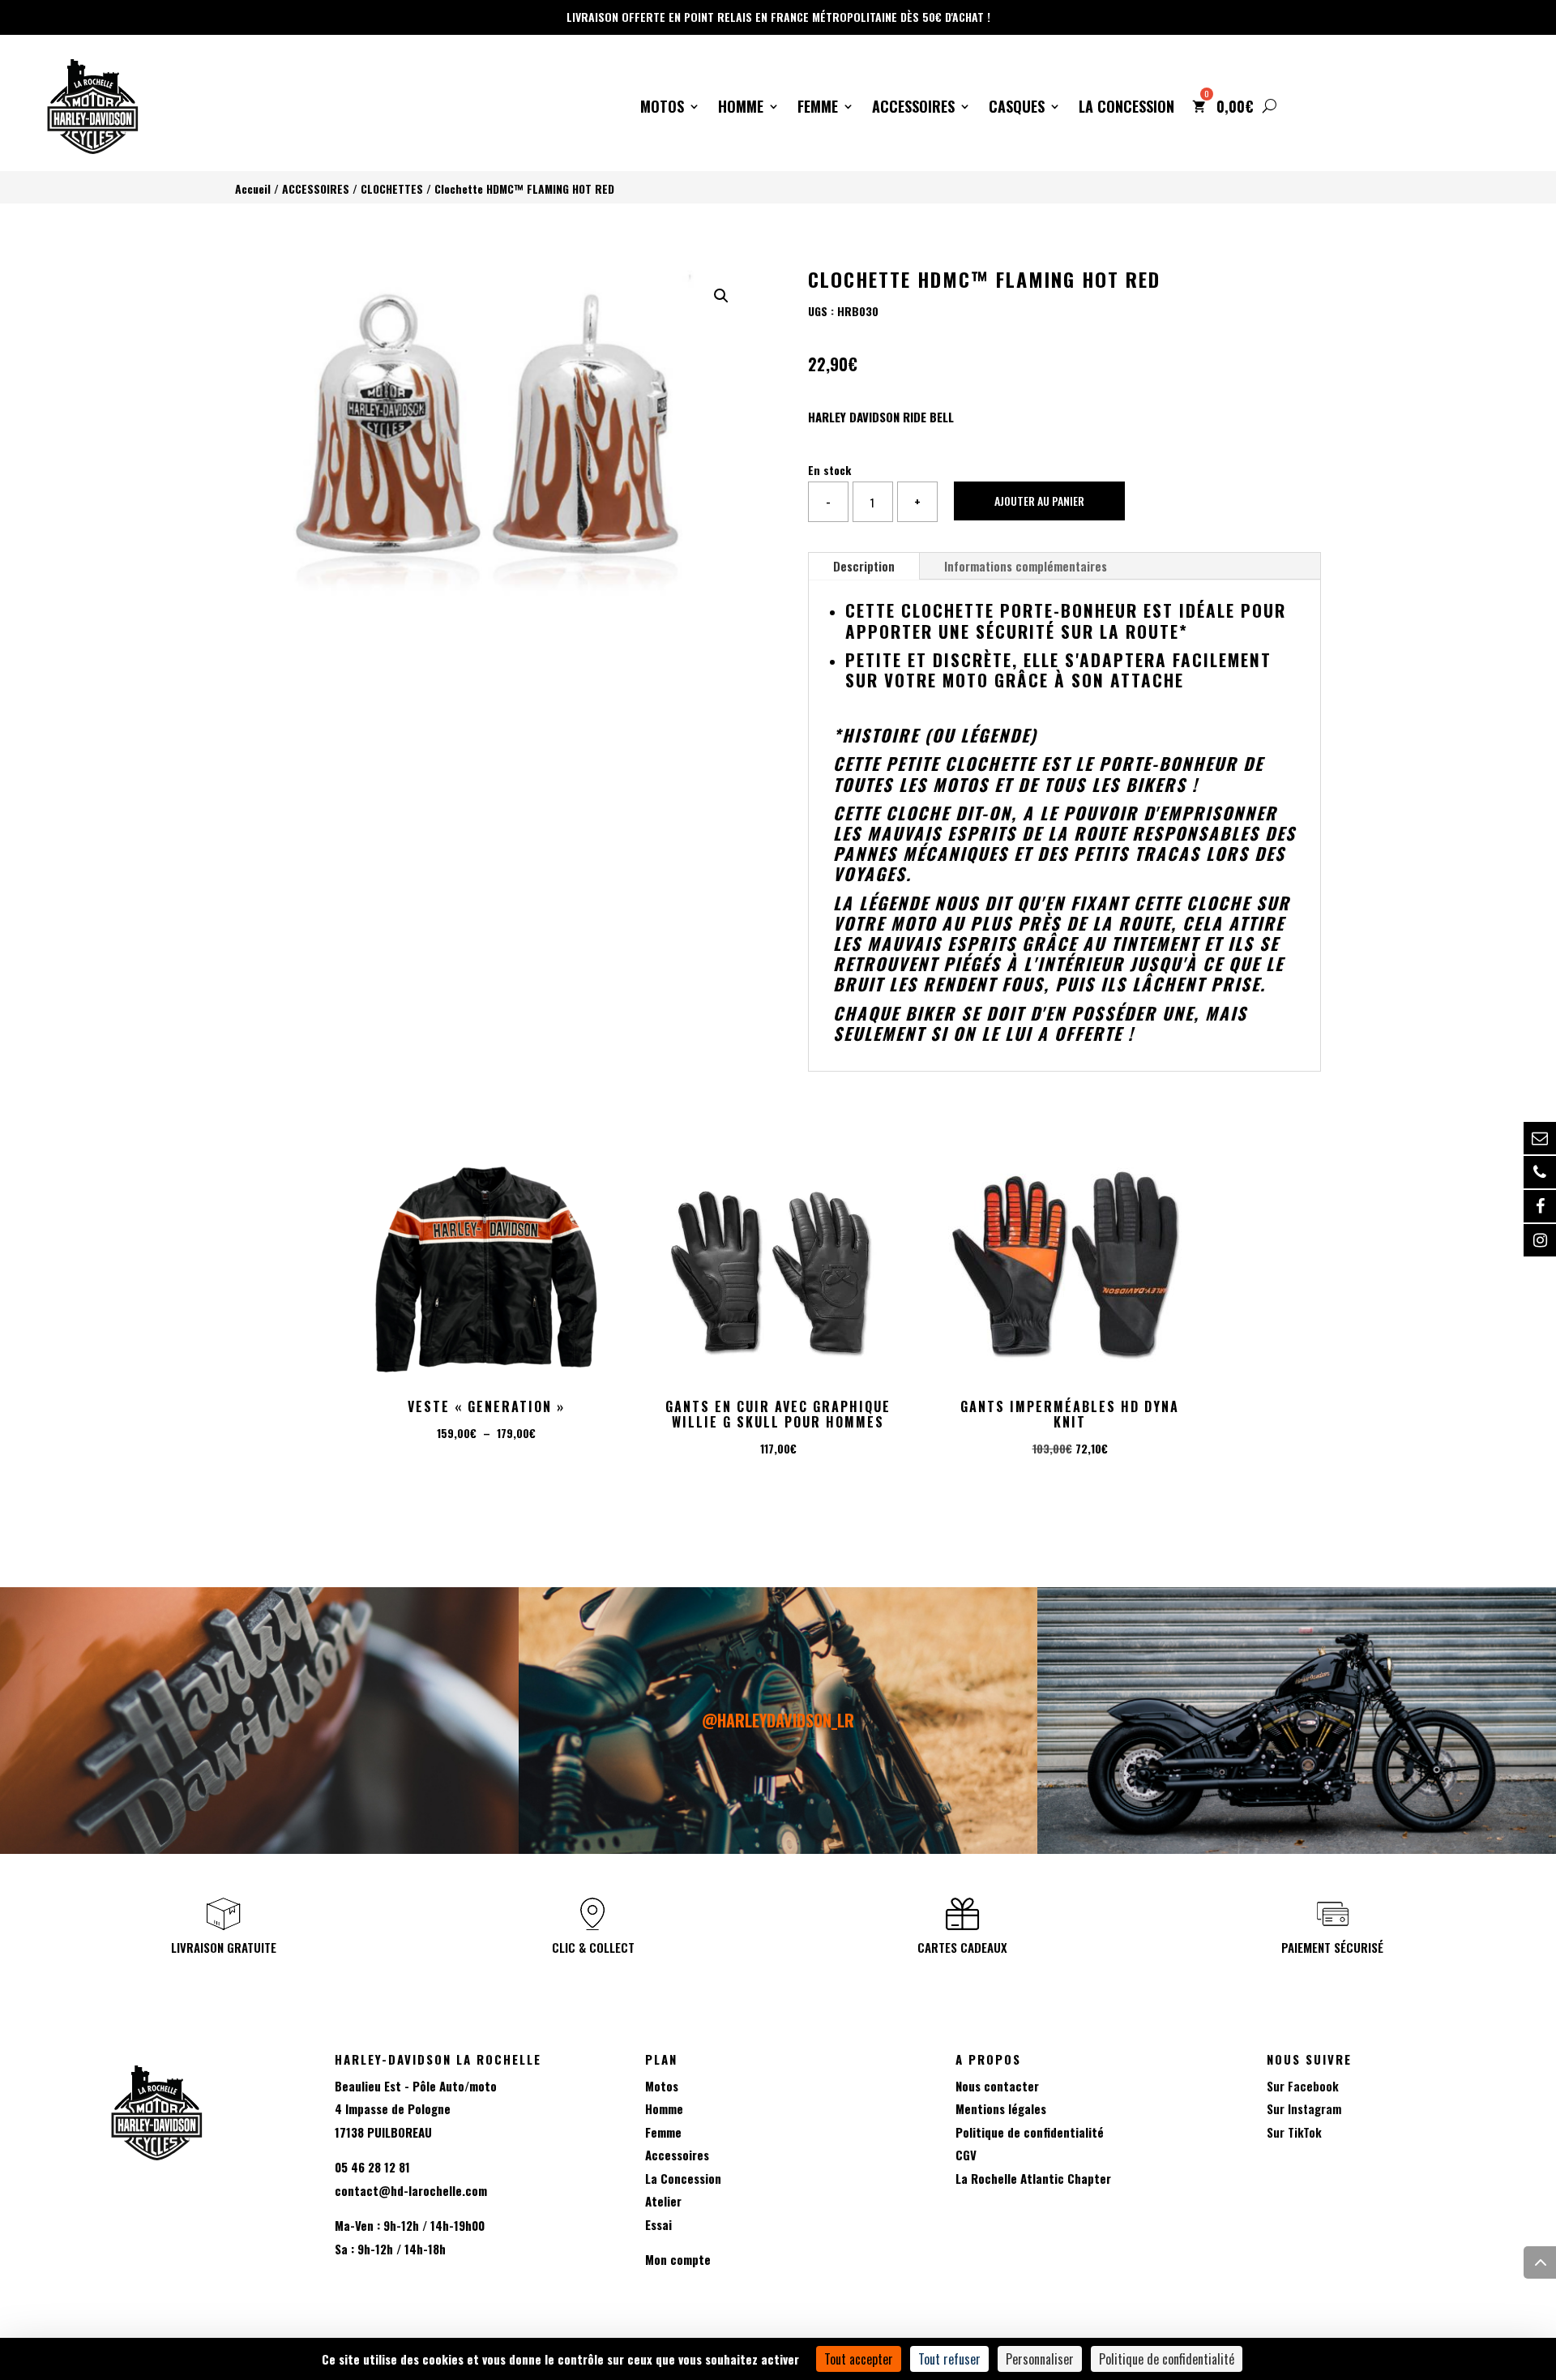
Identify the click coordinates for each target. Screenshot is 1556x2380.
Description (864, 566)
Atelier (663, 2201)
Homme (741, 109)
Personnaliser (1040, 2359)
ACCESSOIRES (316, 189)
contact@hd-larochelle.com (411, 2190)
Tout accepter (859, 2359)
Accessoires (913, 109)
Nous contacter (997, 2086)
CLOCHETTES (392, 189)
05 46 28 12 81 (372, 2167)
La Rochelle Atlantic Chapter (1033, 2178)
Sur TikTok (1294, 2132)
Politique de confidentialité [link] (1167, 2359)
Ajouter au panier (1039, 501)
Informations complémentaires (1026, 566)
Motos (662, 109)
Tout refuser (949, 2359)
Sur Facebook (1303, 2086)
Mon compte (678, 2259)
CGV (966, 2155)
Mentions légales (1001, 2108)
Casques (1017, 109)
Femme (818, 109)
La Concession (1126, 109)
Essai (658, 2224)
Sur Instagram (1304, 2108)
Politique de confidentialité (1030, 2132)
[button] (721, 296)
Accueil (253, 189)
